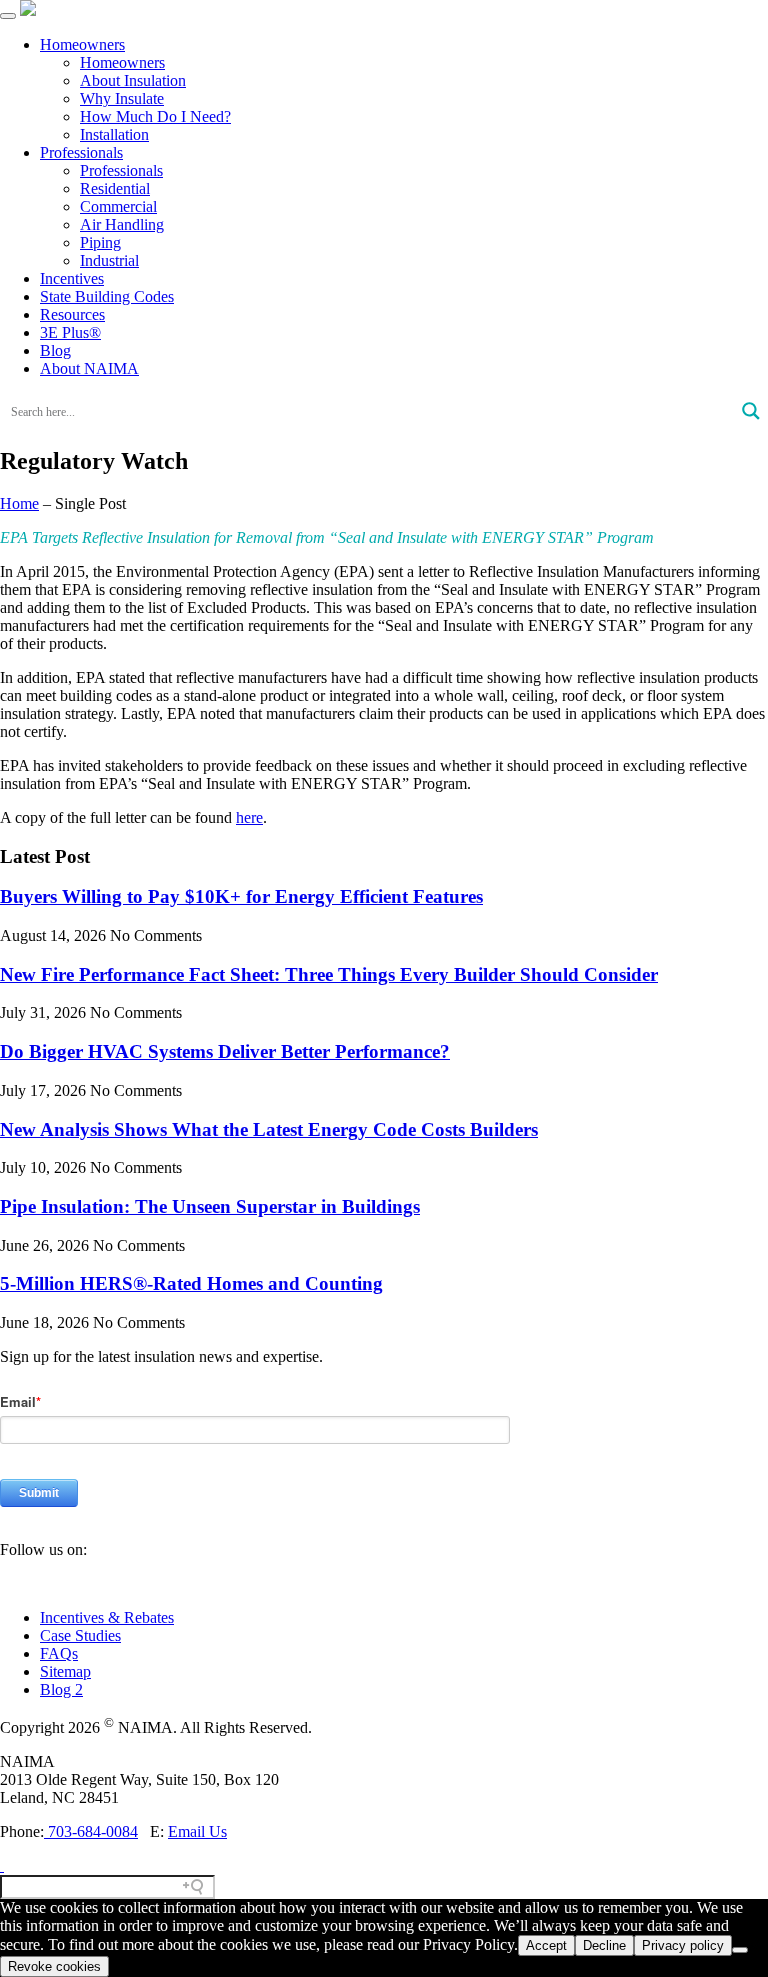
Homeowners (82, 44)
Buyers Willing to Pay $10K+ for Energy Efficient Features (241, 896)
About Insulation (133, 80)
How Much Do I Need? (155, 116)
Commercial (118, 206)
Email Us (197, 1831)
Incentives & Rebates (107, 1617)
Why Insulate (122, 98)
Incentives (72, 278)
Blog (55, 350)
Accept (546, 1945)
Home (19, 503)
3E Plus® (70, 332)
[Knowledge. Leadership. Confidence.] (28, 10)
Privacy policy (683, 1945)
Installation (114, 134)
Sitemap (65, 1671)
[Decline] (740, 1950)
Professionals (81, 152)
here (249, 817)
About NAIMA (89, 368)
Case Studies (80, 1635)
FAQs (59, 1653)
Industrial (109, 260)
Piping (100, 242)
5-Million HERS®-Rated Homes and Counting (191, 1283)
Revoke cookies (54, 1966)
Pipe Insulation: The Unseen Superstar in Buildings (210, 1206)
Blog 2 (61, 1689)
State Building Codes (107, 296)
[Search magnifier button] (751, 411)
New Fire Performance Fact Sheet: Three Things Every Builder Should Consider (329, 974)
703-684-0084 (91, 1831)
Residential (115, 188)
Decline (604, 1945)
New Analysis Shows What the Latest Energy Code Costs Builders (269, 1129)
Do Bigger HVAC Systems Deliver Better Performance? (225, 1051)
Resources (72, 314)
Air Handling (122, 224)
